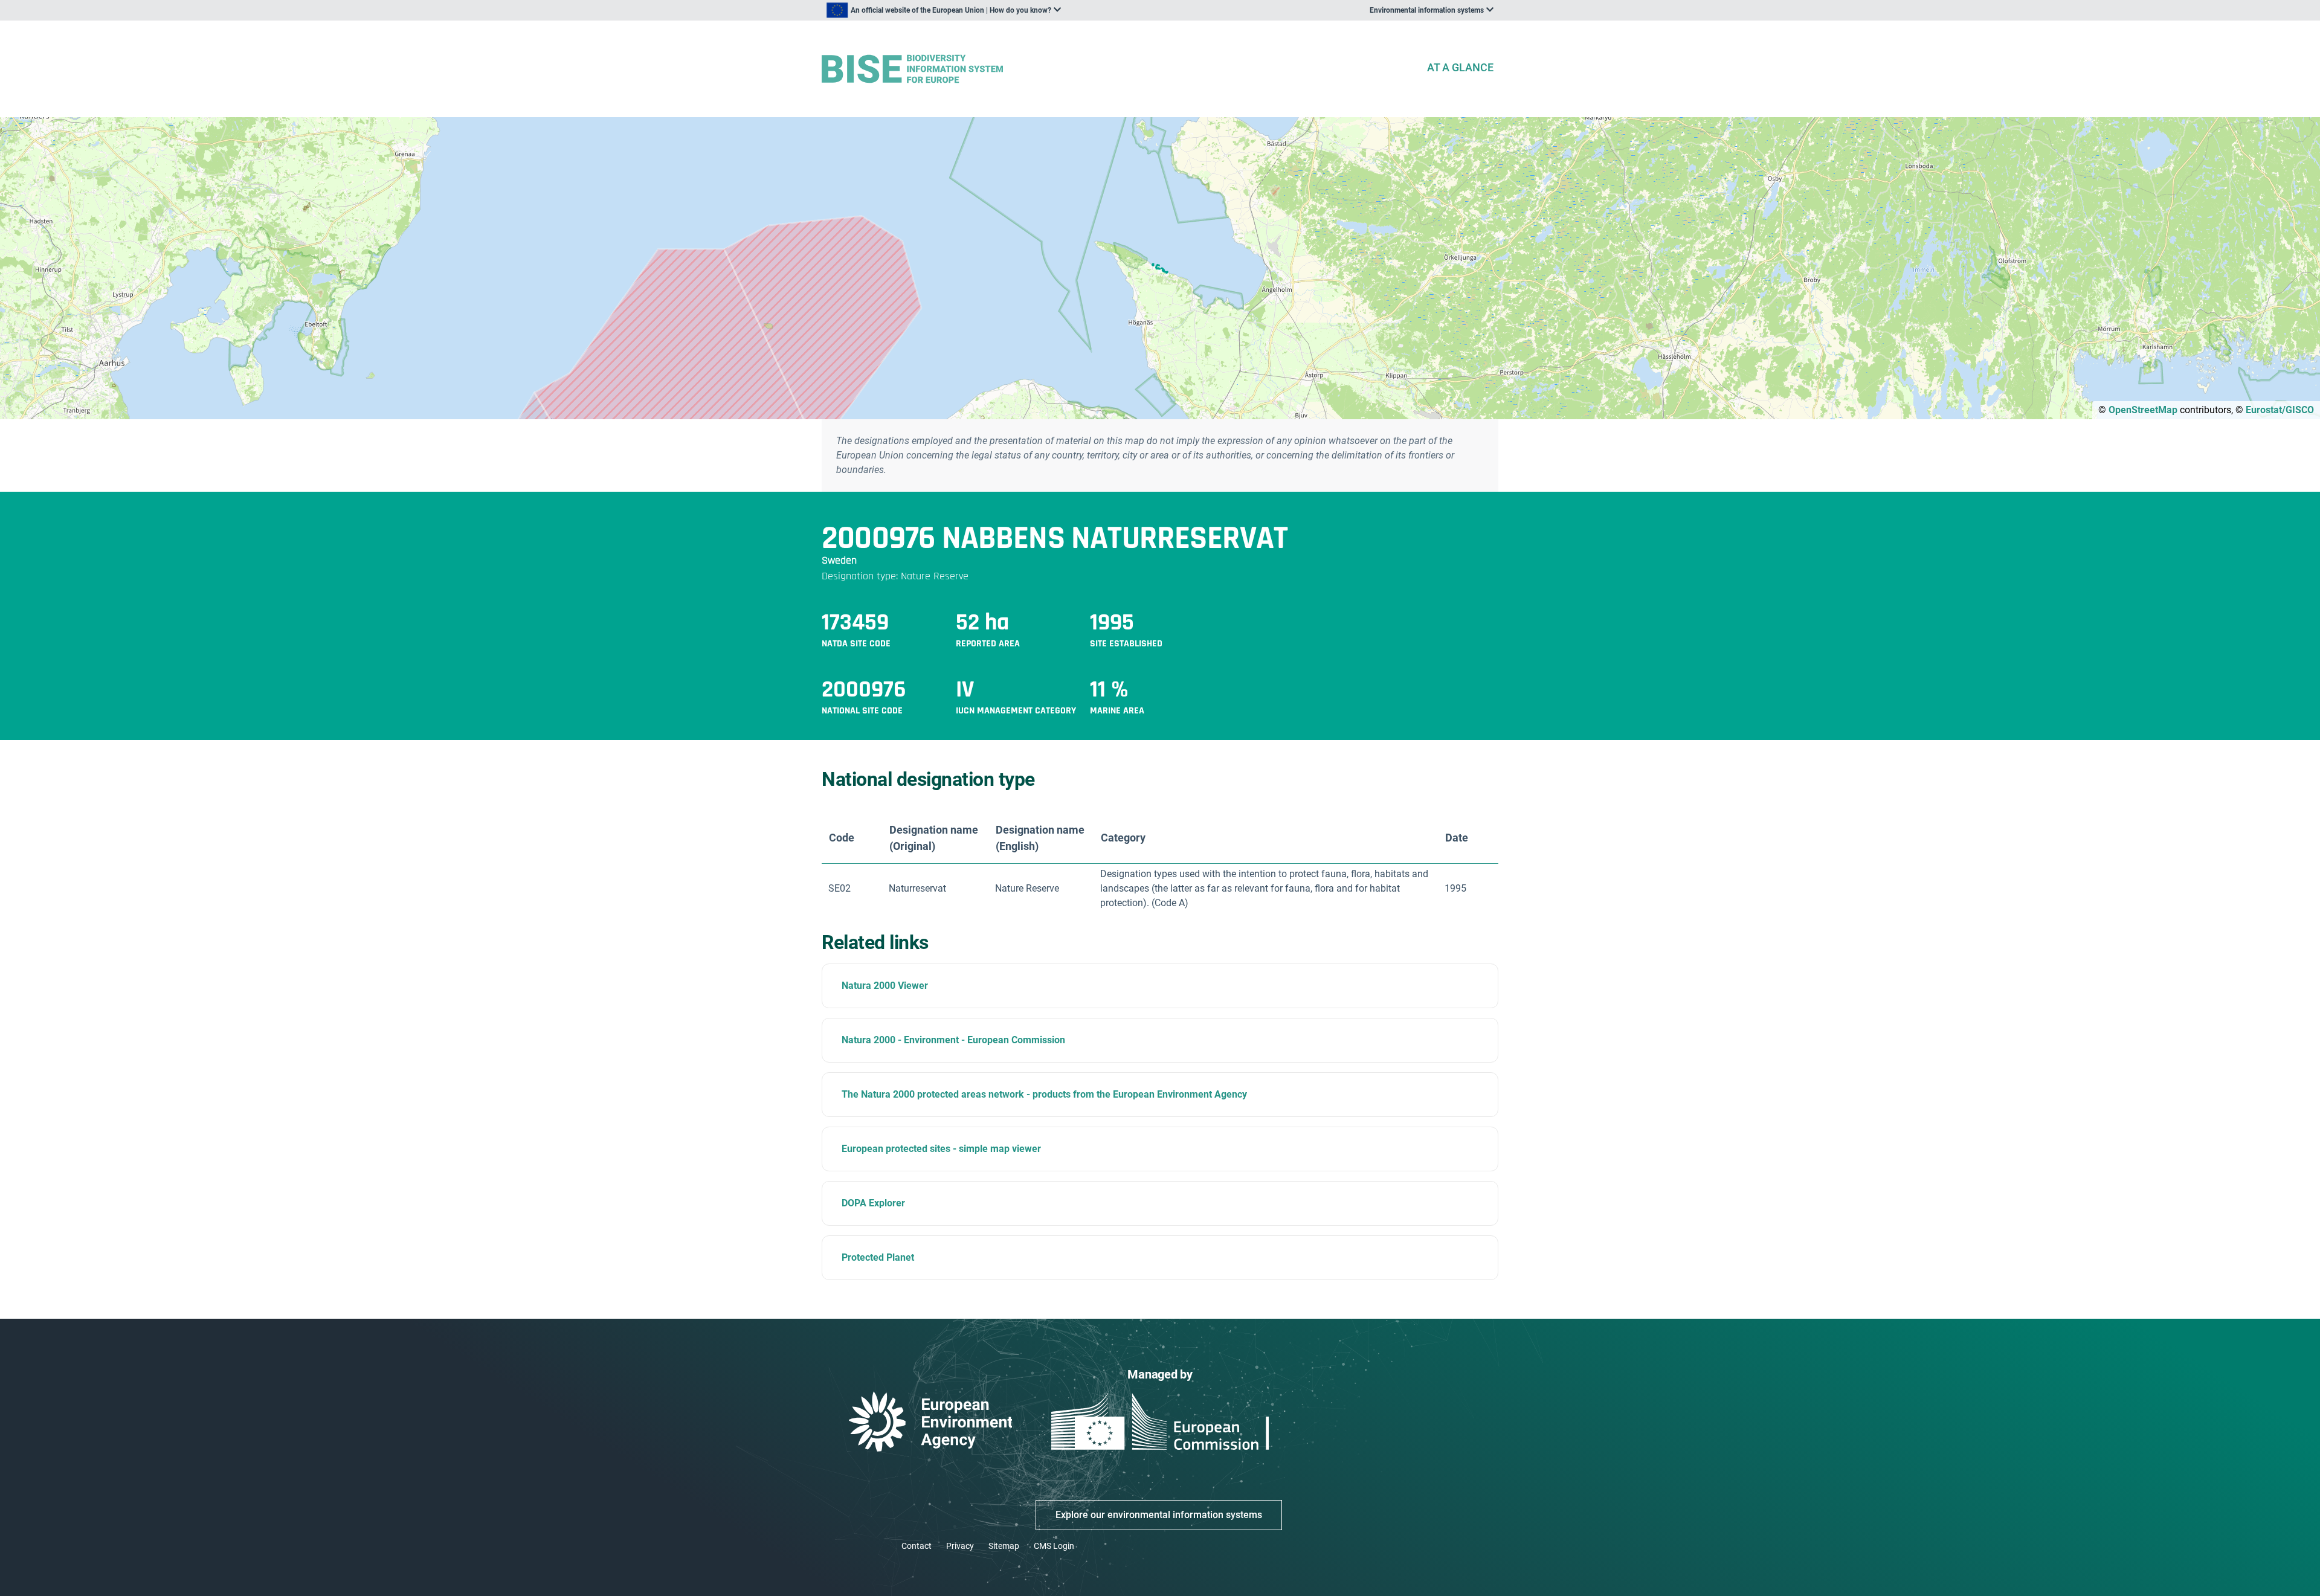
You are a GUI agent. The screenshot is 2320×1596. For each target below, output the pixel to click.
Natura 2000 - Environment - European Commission (953, 1040)
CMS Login (1054, 1546)
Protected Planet (878, 1257)
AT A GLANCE (1460, 67)
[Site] (1119, 69)
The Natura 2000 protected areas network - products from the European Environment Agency (1044, 1094)
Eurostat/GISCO (2280, 410)
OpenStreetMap (2143, 410)
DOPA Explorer (873, 1203)
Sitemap (1004, 1546)
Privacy (960, 1546)
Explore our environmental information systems (1159, 1515)
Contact (917, 1546)
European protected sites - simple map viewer (941, 1149)
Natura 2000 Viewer (885, 986)
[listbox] (944, 10)
